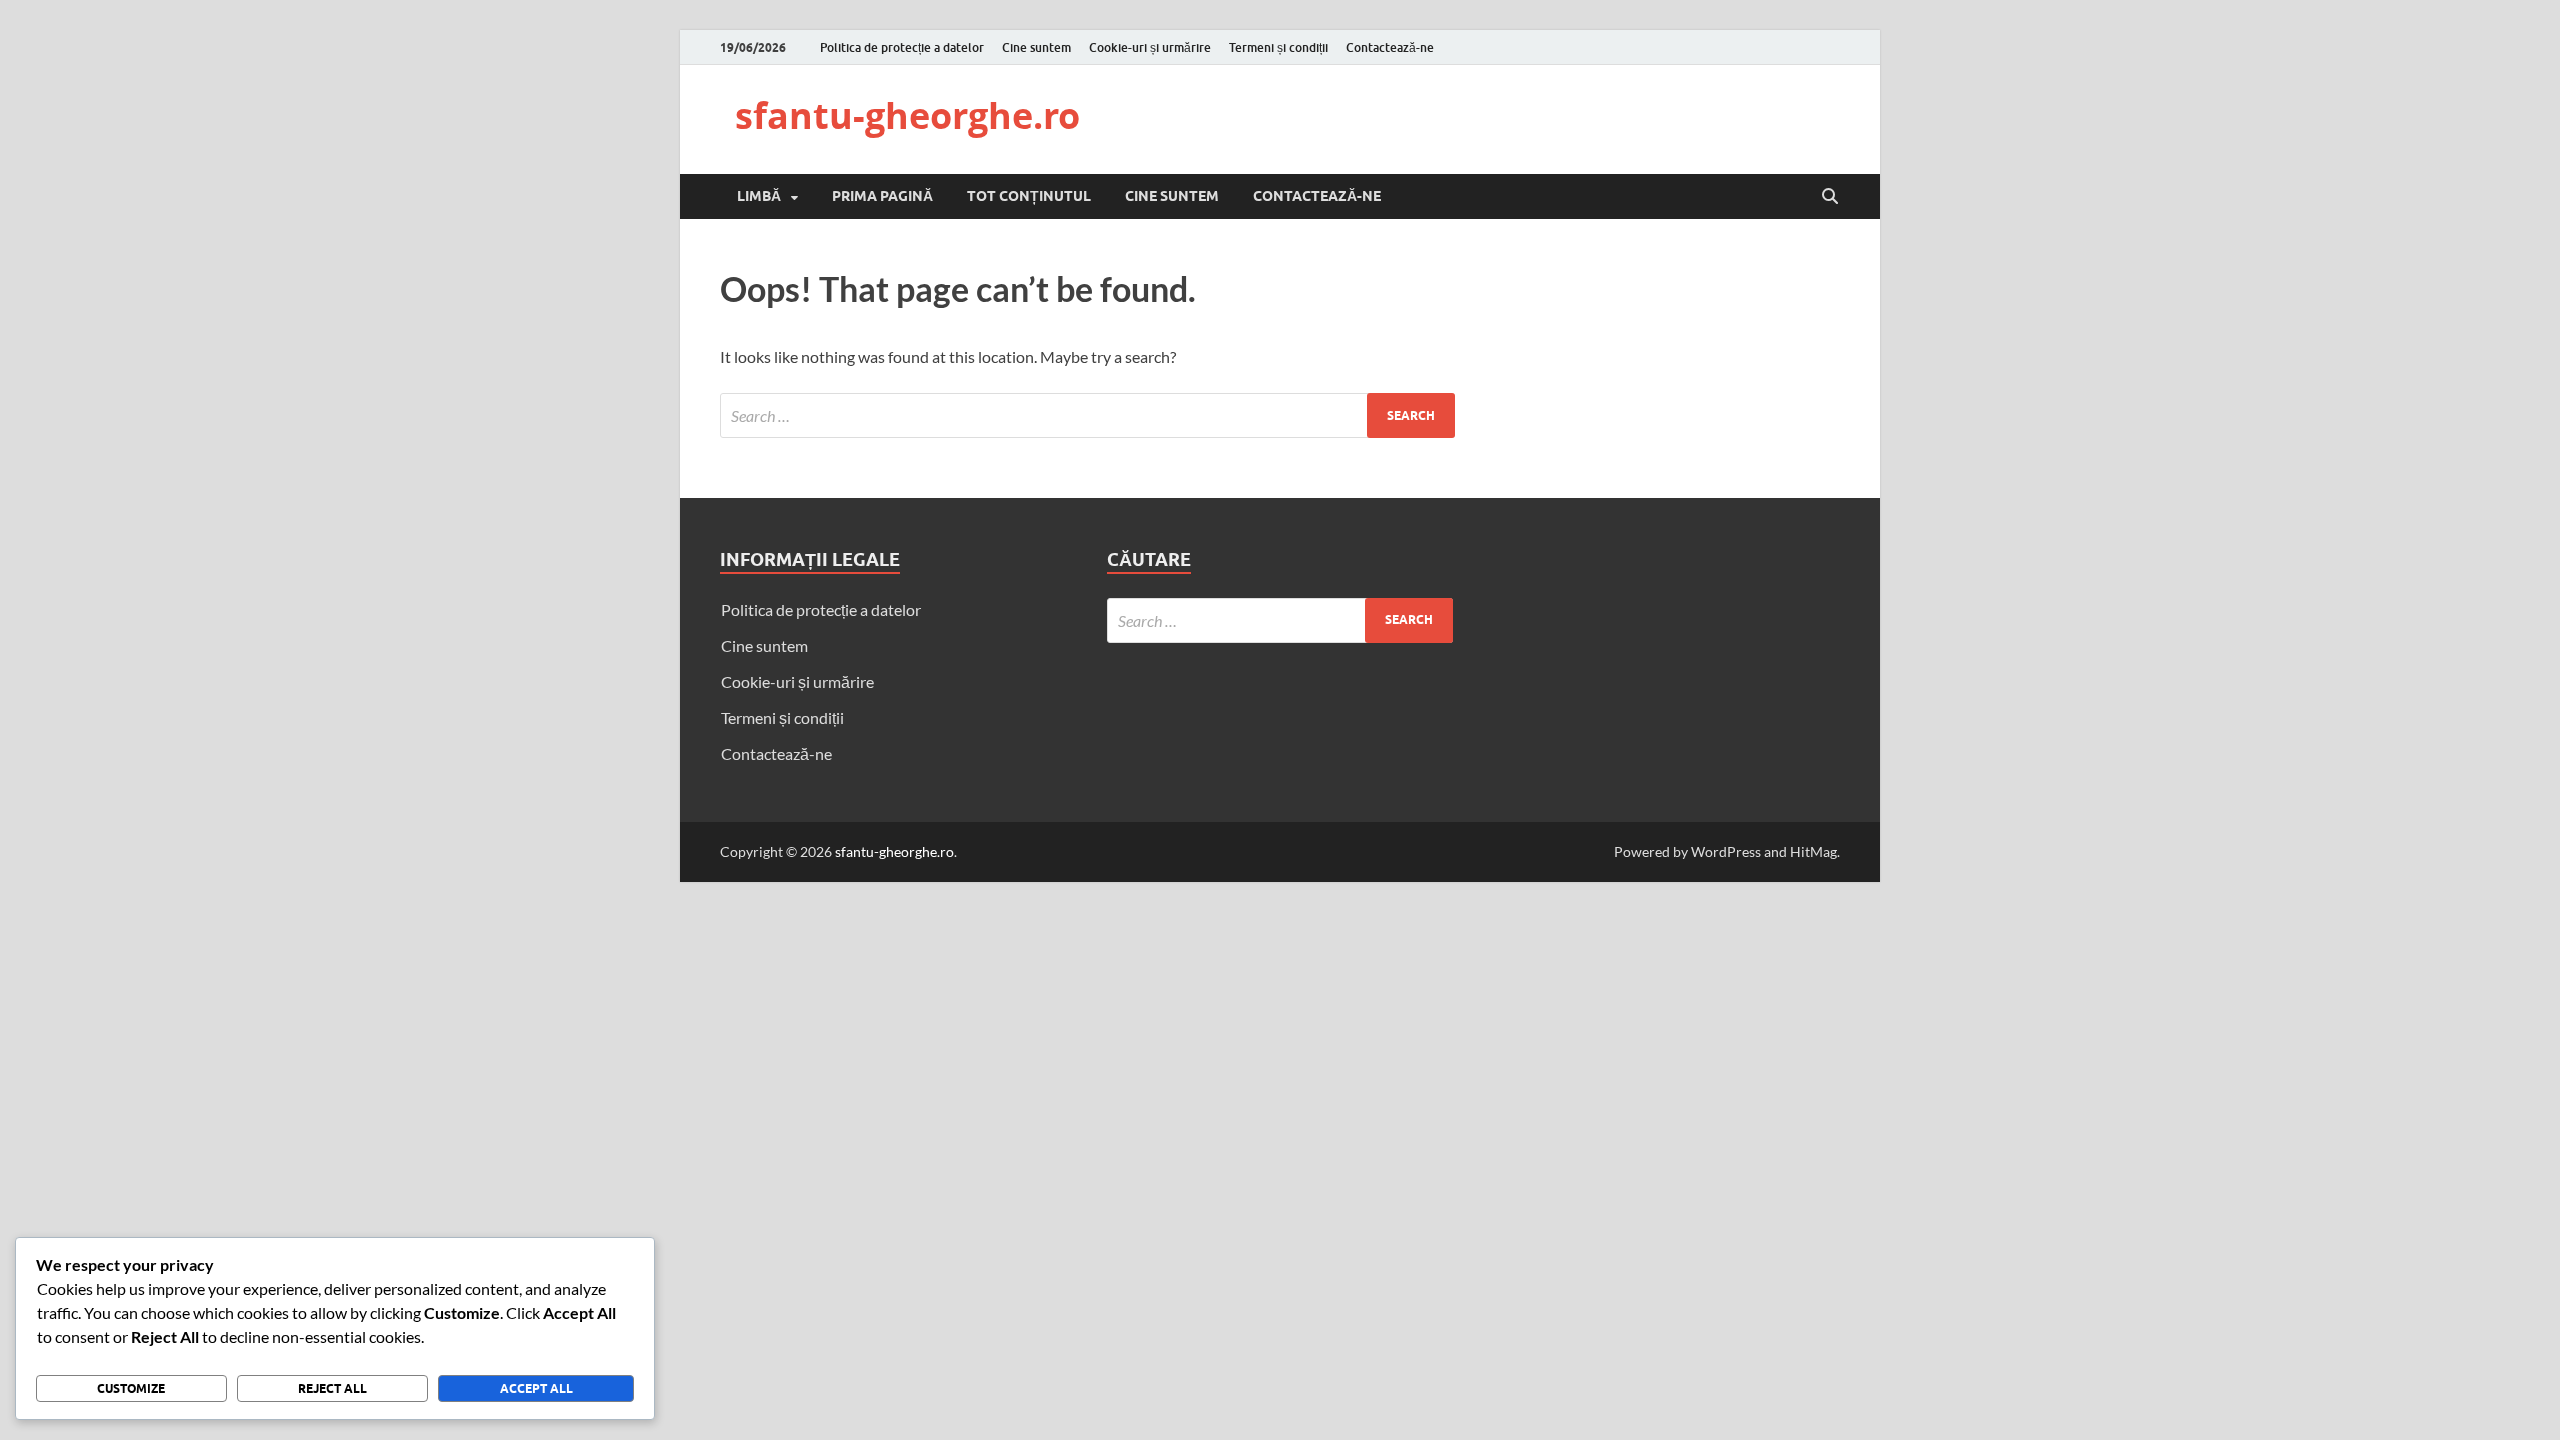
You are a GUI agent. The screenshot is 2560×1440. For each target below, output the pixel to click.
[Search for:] (1087, 415)
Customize (131, 1388)
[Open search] (1830, 197)
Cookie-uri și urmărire (1150, 47)
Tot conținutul (1029, 196)
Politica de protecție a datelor (902, 47)
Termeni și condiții (1278, 47)
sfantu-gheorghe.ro (907, 115)
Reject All (332, 1388)
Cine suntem (1036, 47)
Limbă (759, 196)
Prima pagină (882, 196)
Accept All (536, 1388)
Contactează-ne (1390, 47)
